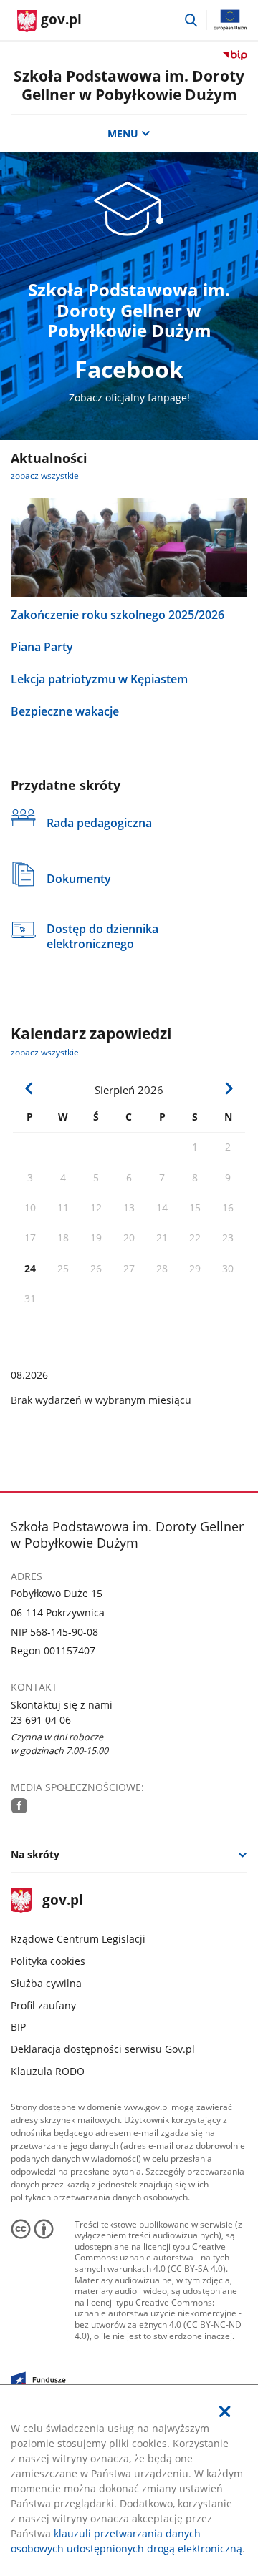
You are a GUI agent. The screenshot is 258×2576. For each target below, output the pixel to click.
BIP (18, 2027)
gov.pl (62, 1901)
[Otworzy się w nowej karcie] (19, 1806)
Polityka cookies (48, 1961)
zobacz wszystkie (45, 475)
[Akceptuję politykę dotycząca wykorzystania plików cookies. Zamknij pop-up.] (225, 2411)
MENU (123, 133)
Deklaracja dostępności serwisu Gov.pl (103, 2049)
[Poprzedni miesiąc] (29, 1088)
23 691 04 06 (41, 1720)
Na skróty (35, 1854)
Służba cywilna (46, 1983)
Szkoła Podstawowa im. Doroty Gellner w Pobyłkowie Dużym (129, 85)
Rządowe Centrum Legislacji (78, 1939)
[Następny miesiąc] (229, 1088)
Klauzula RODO (48, 2071)
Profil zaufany (43, 2005)
